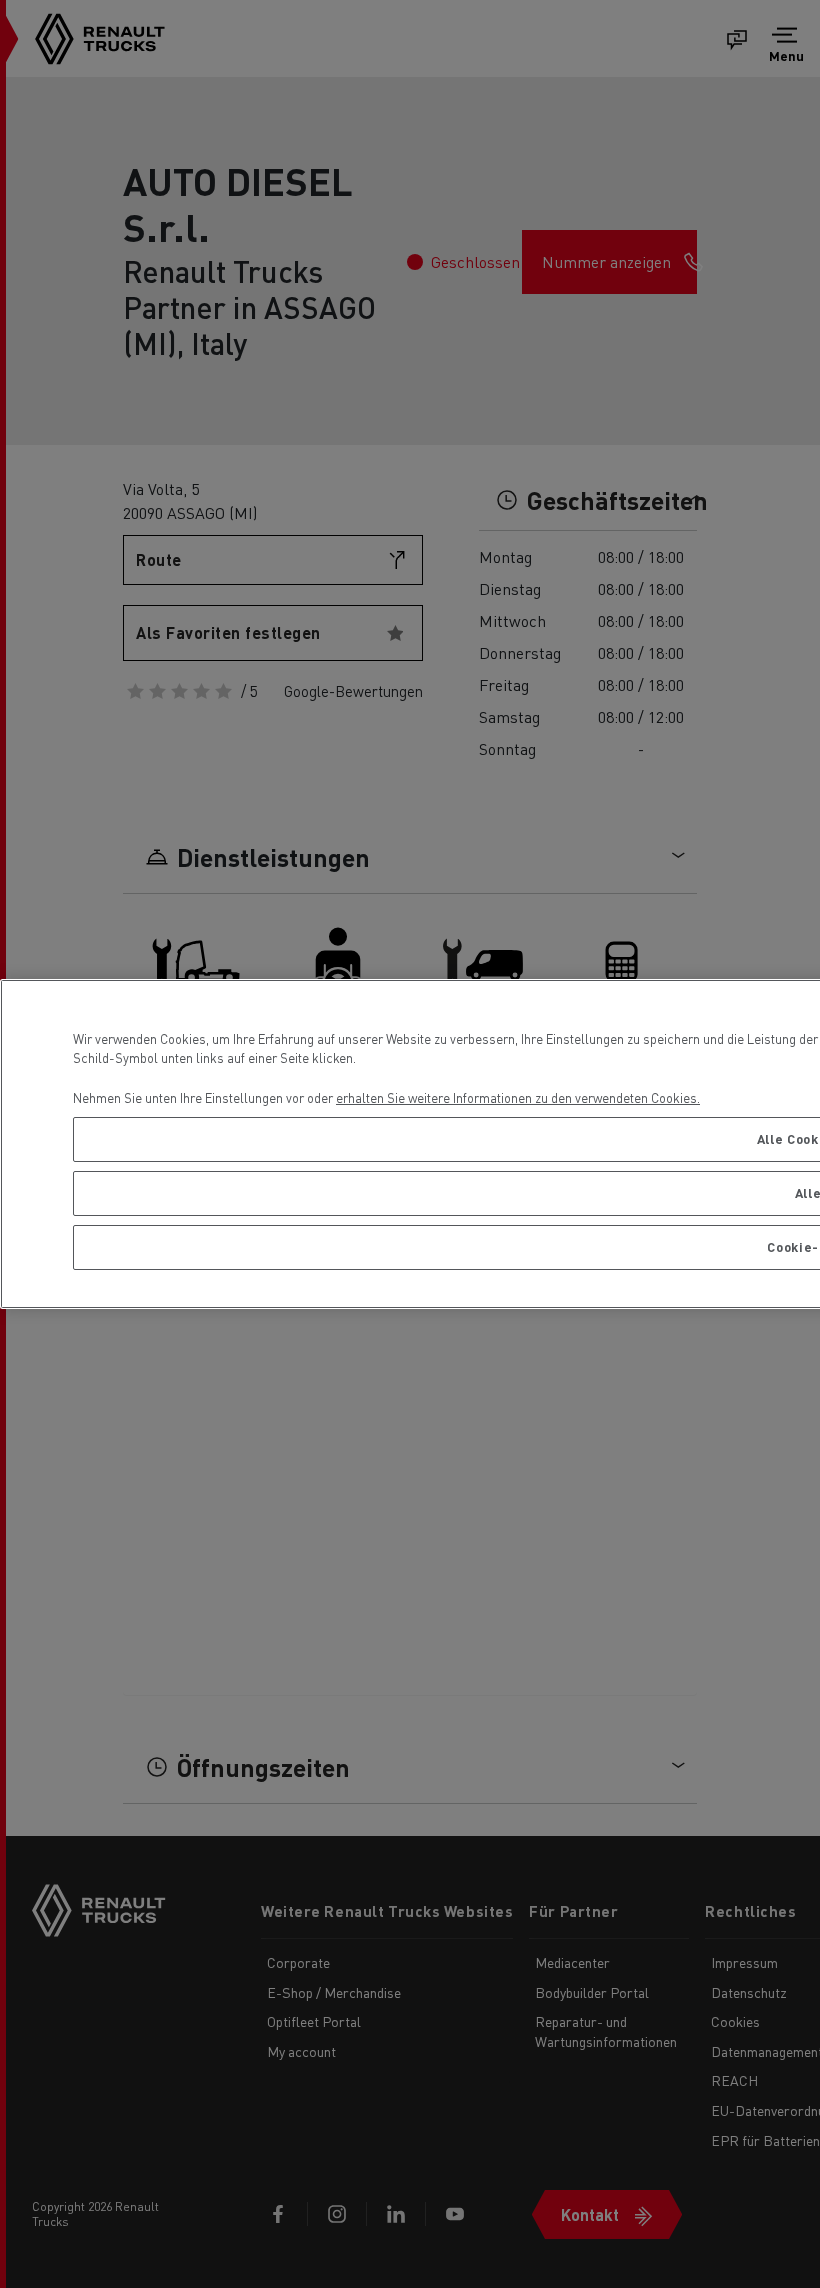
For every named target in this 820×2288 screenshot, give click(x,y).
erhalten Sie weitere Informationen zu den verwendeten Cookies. (518, 1097)
